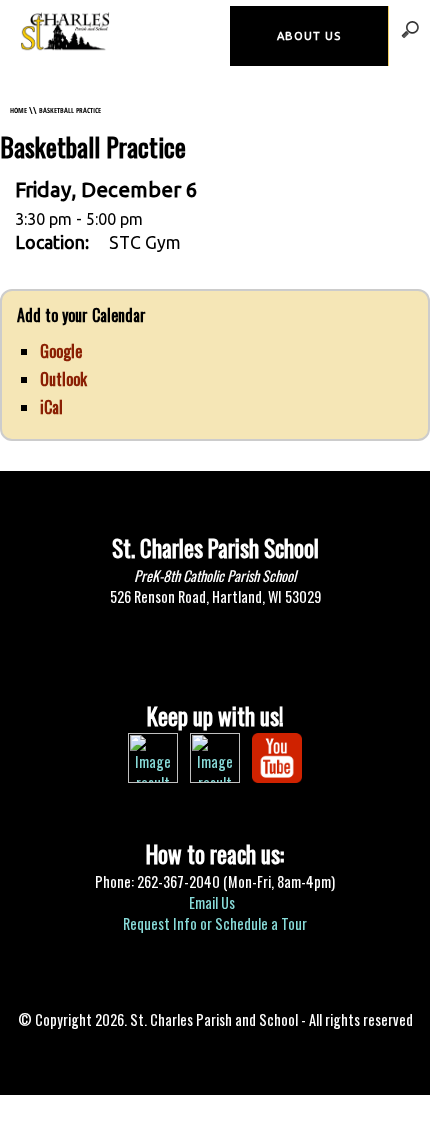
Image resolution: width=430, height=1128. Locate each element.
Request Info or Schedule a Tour (215, 923)
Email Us (213, 902)
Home (18, 110)
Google (61, 351)
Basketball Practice (70, 110)
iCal (51, 407)
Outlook (63, 379)
